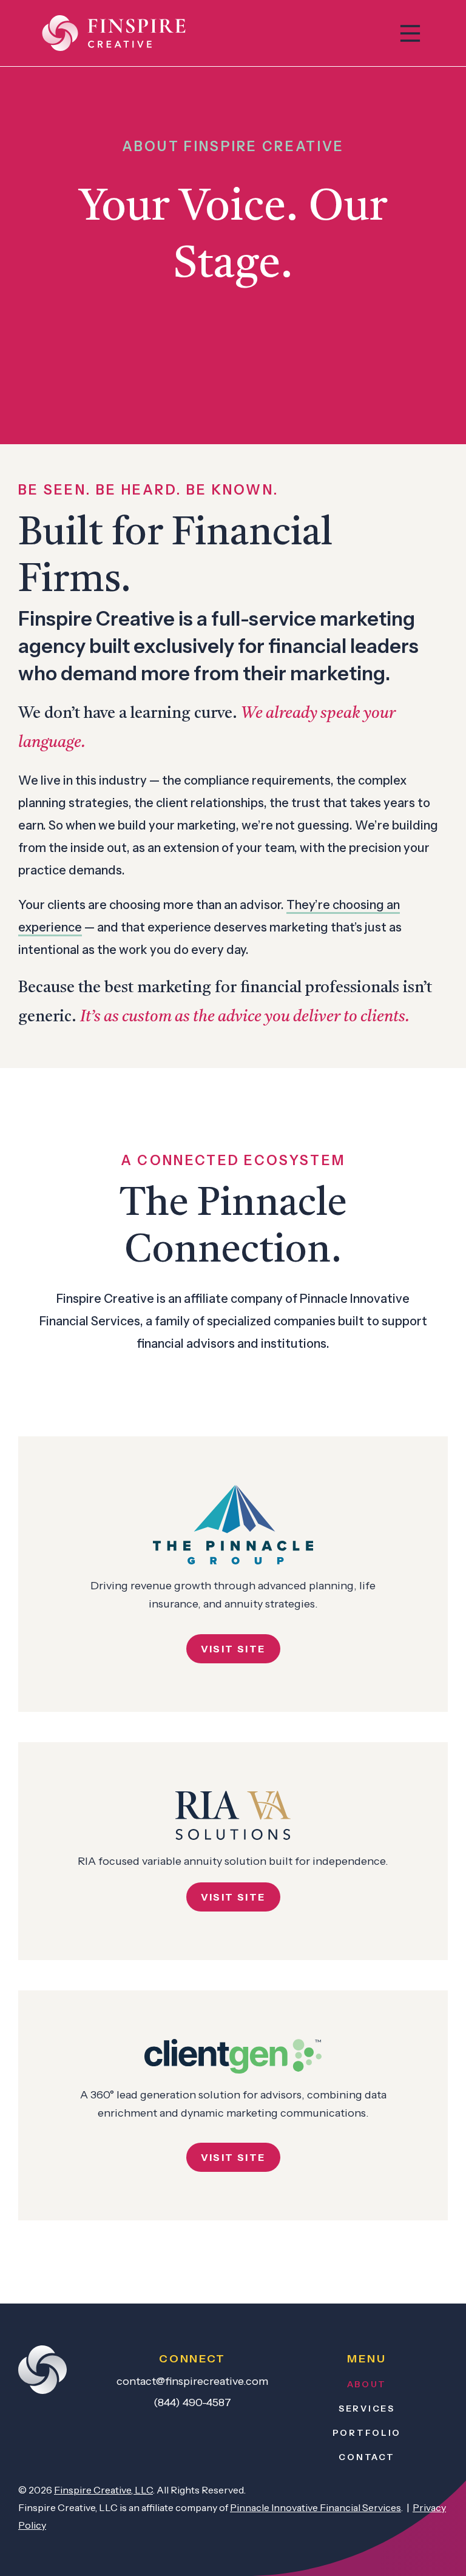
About (367, 2384)
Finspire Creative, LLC (103, 2490)
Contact (366, 2457)
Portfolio (367, 2433)
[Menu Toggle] (410, 33)
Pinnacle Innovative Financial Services (316, 2507)
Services (367, 2409)
